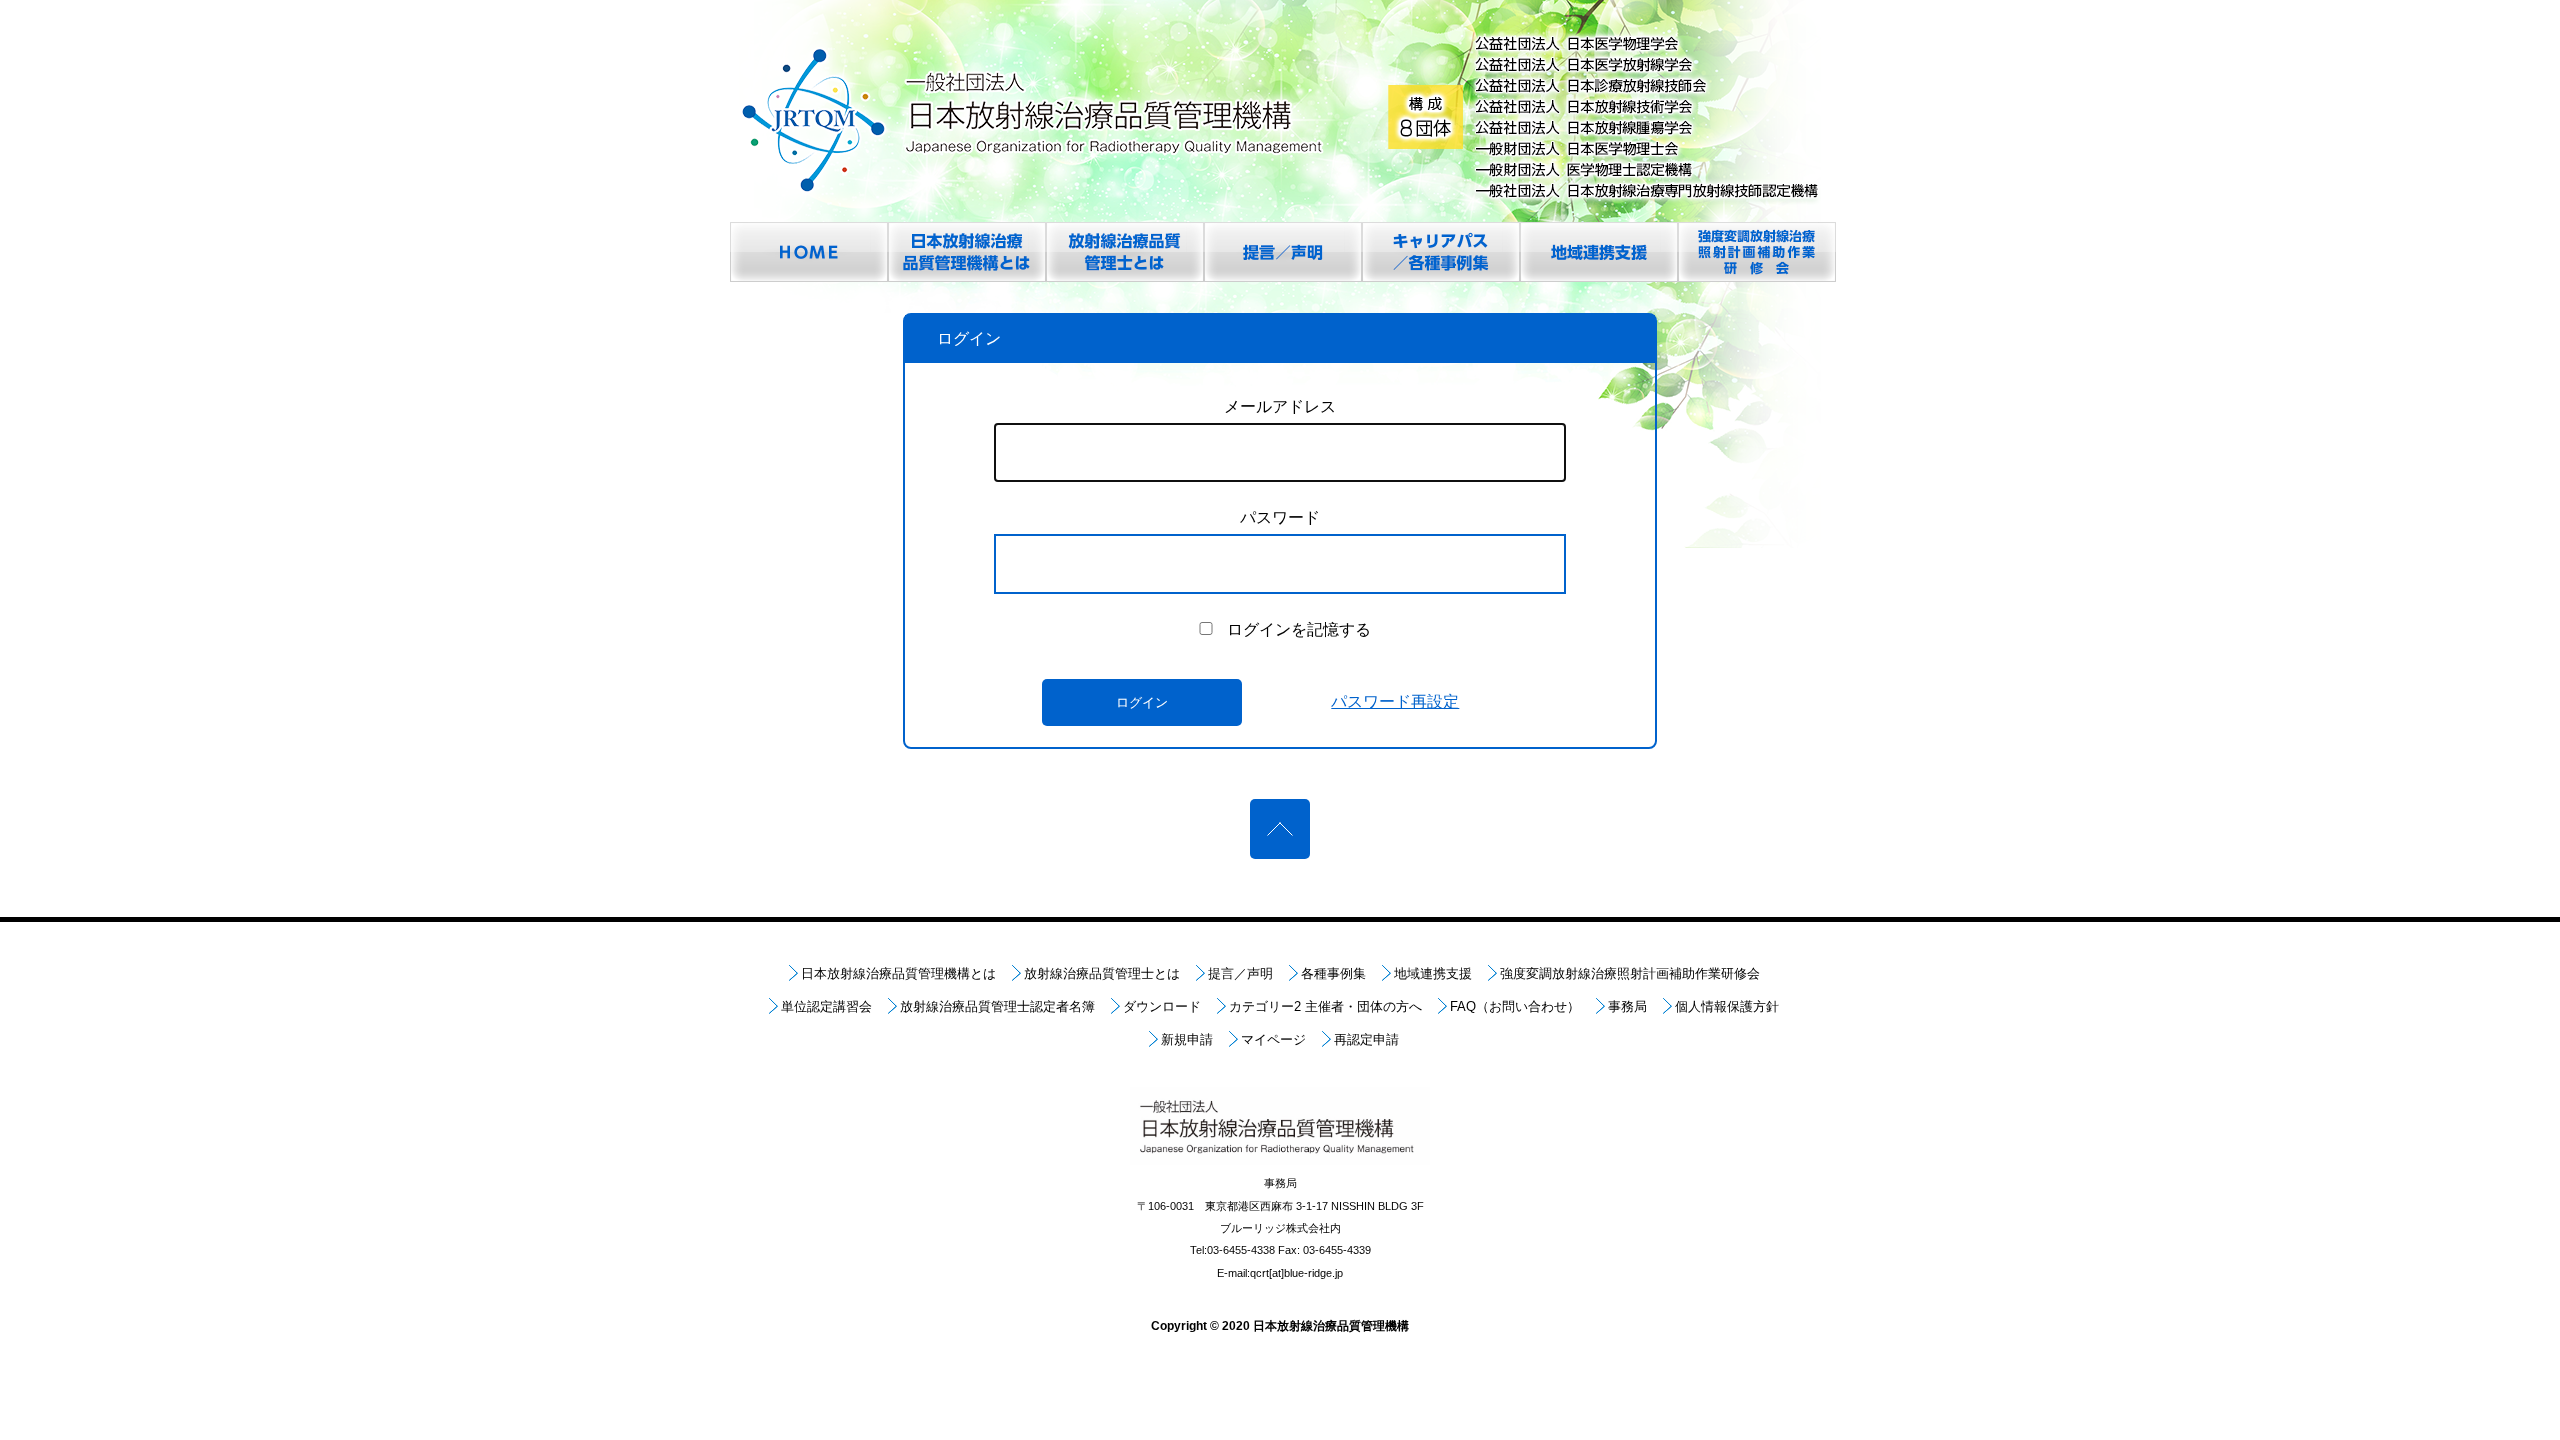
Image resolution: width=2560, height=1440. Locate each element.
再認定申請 (1366, 1039)
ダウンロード (1162, 1006)
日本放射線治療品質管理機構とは (898, 973)
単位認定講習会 (826, 1006)
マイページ (1273, 1039)
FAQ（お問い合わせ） (1515, 1006)
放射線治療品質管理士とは (1102, 973)
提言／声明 (1240, 973)
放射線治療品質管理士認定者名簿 (997, 1006)
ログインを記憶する (1299, 629)
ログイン (1142, 702)
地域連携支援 (1433, 973)
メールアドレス (1280, 406)
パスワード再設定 (1395, 701)
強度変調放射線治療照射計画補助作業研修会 (1630, 973)
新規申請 (1187, 1039)
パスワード (1280, 517)
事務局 (1627, 1006)
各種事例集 (1333, 973)
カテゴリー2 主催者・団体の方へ (1325, 1006)
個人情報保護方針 (1727, 1006)
